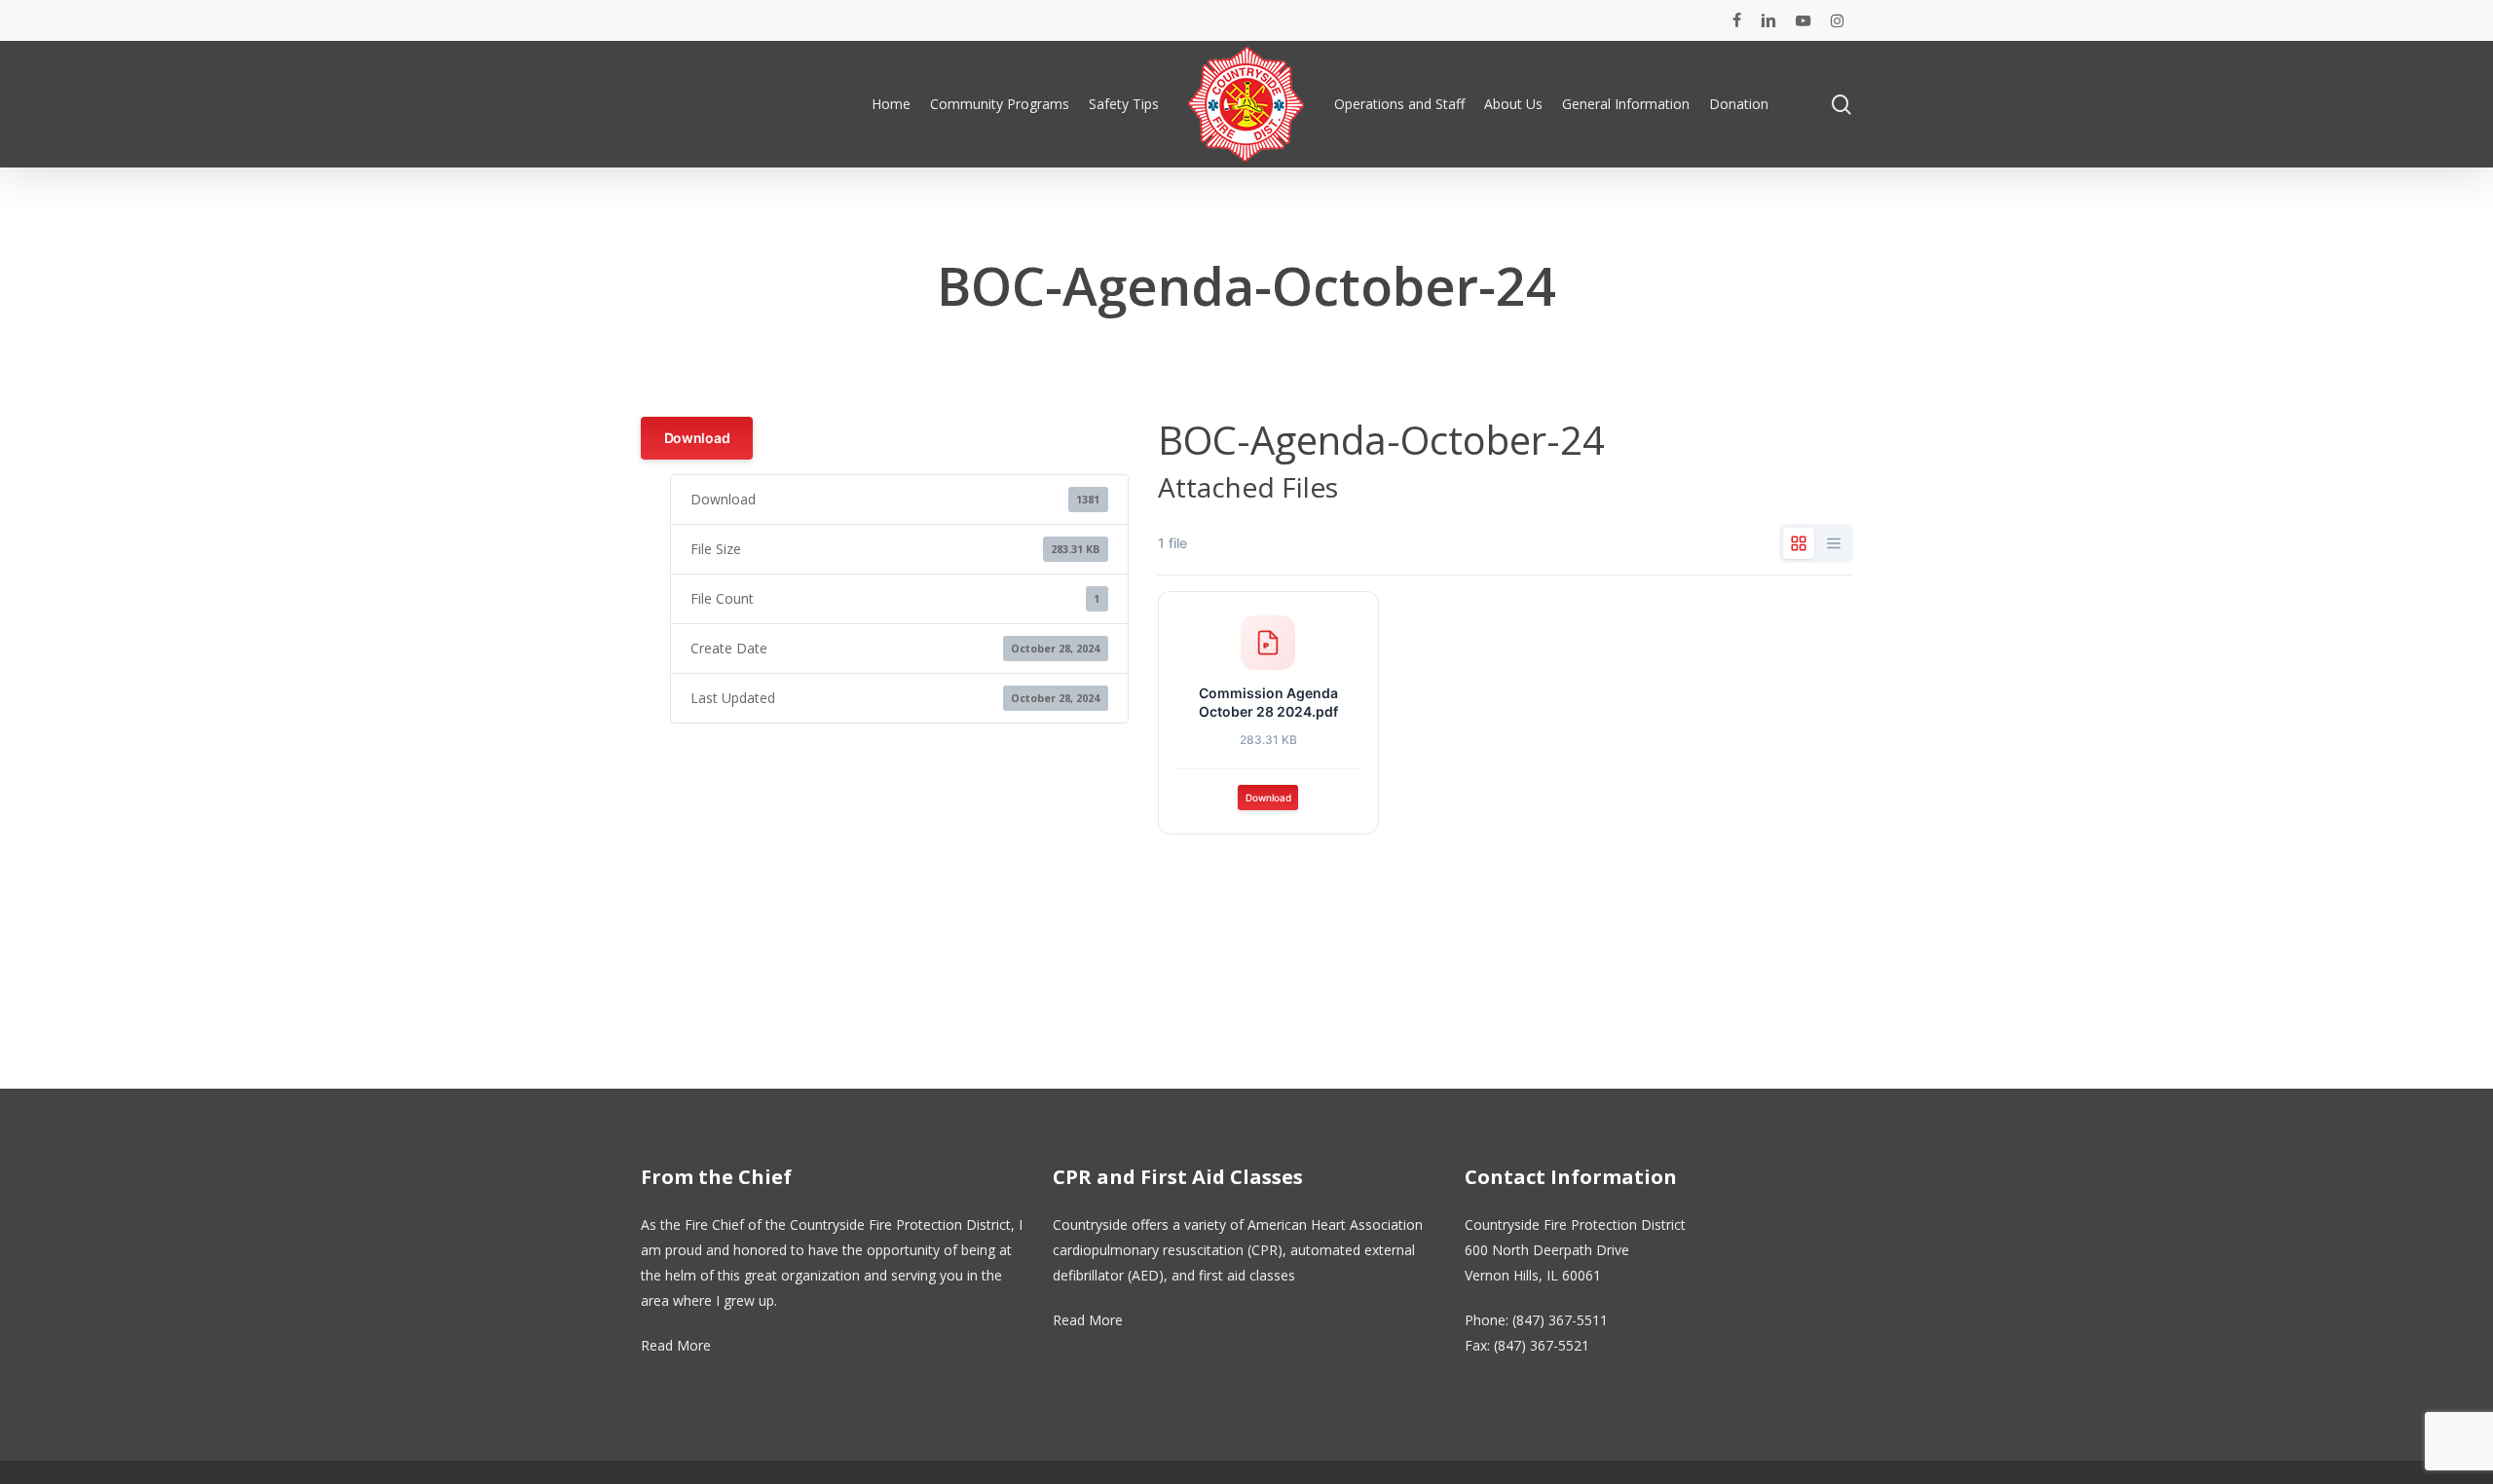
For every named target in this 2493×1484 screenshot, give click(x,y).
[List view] (1834, 543)
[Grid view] (1799, 543)
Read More (676, 1345)
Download (697, 438)
